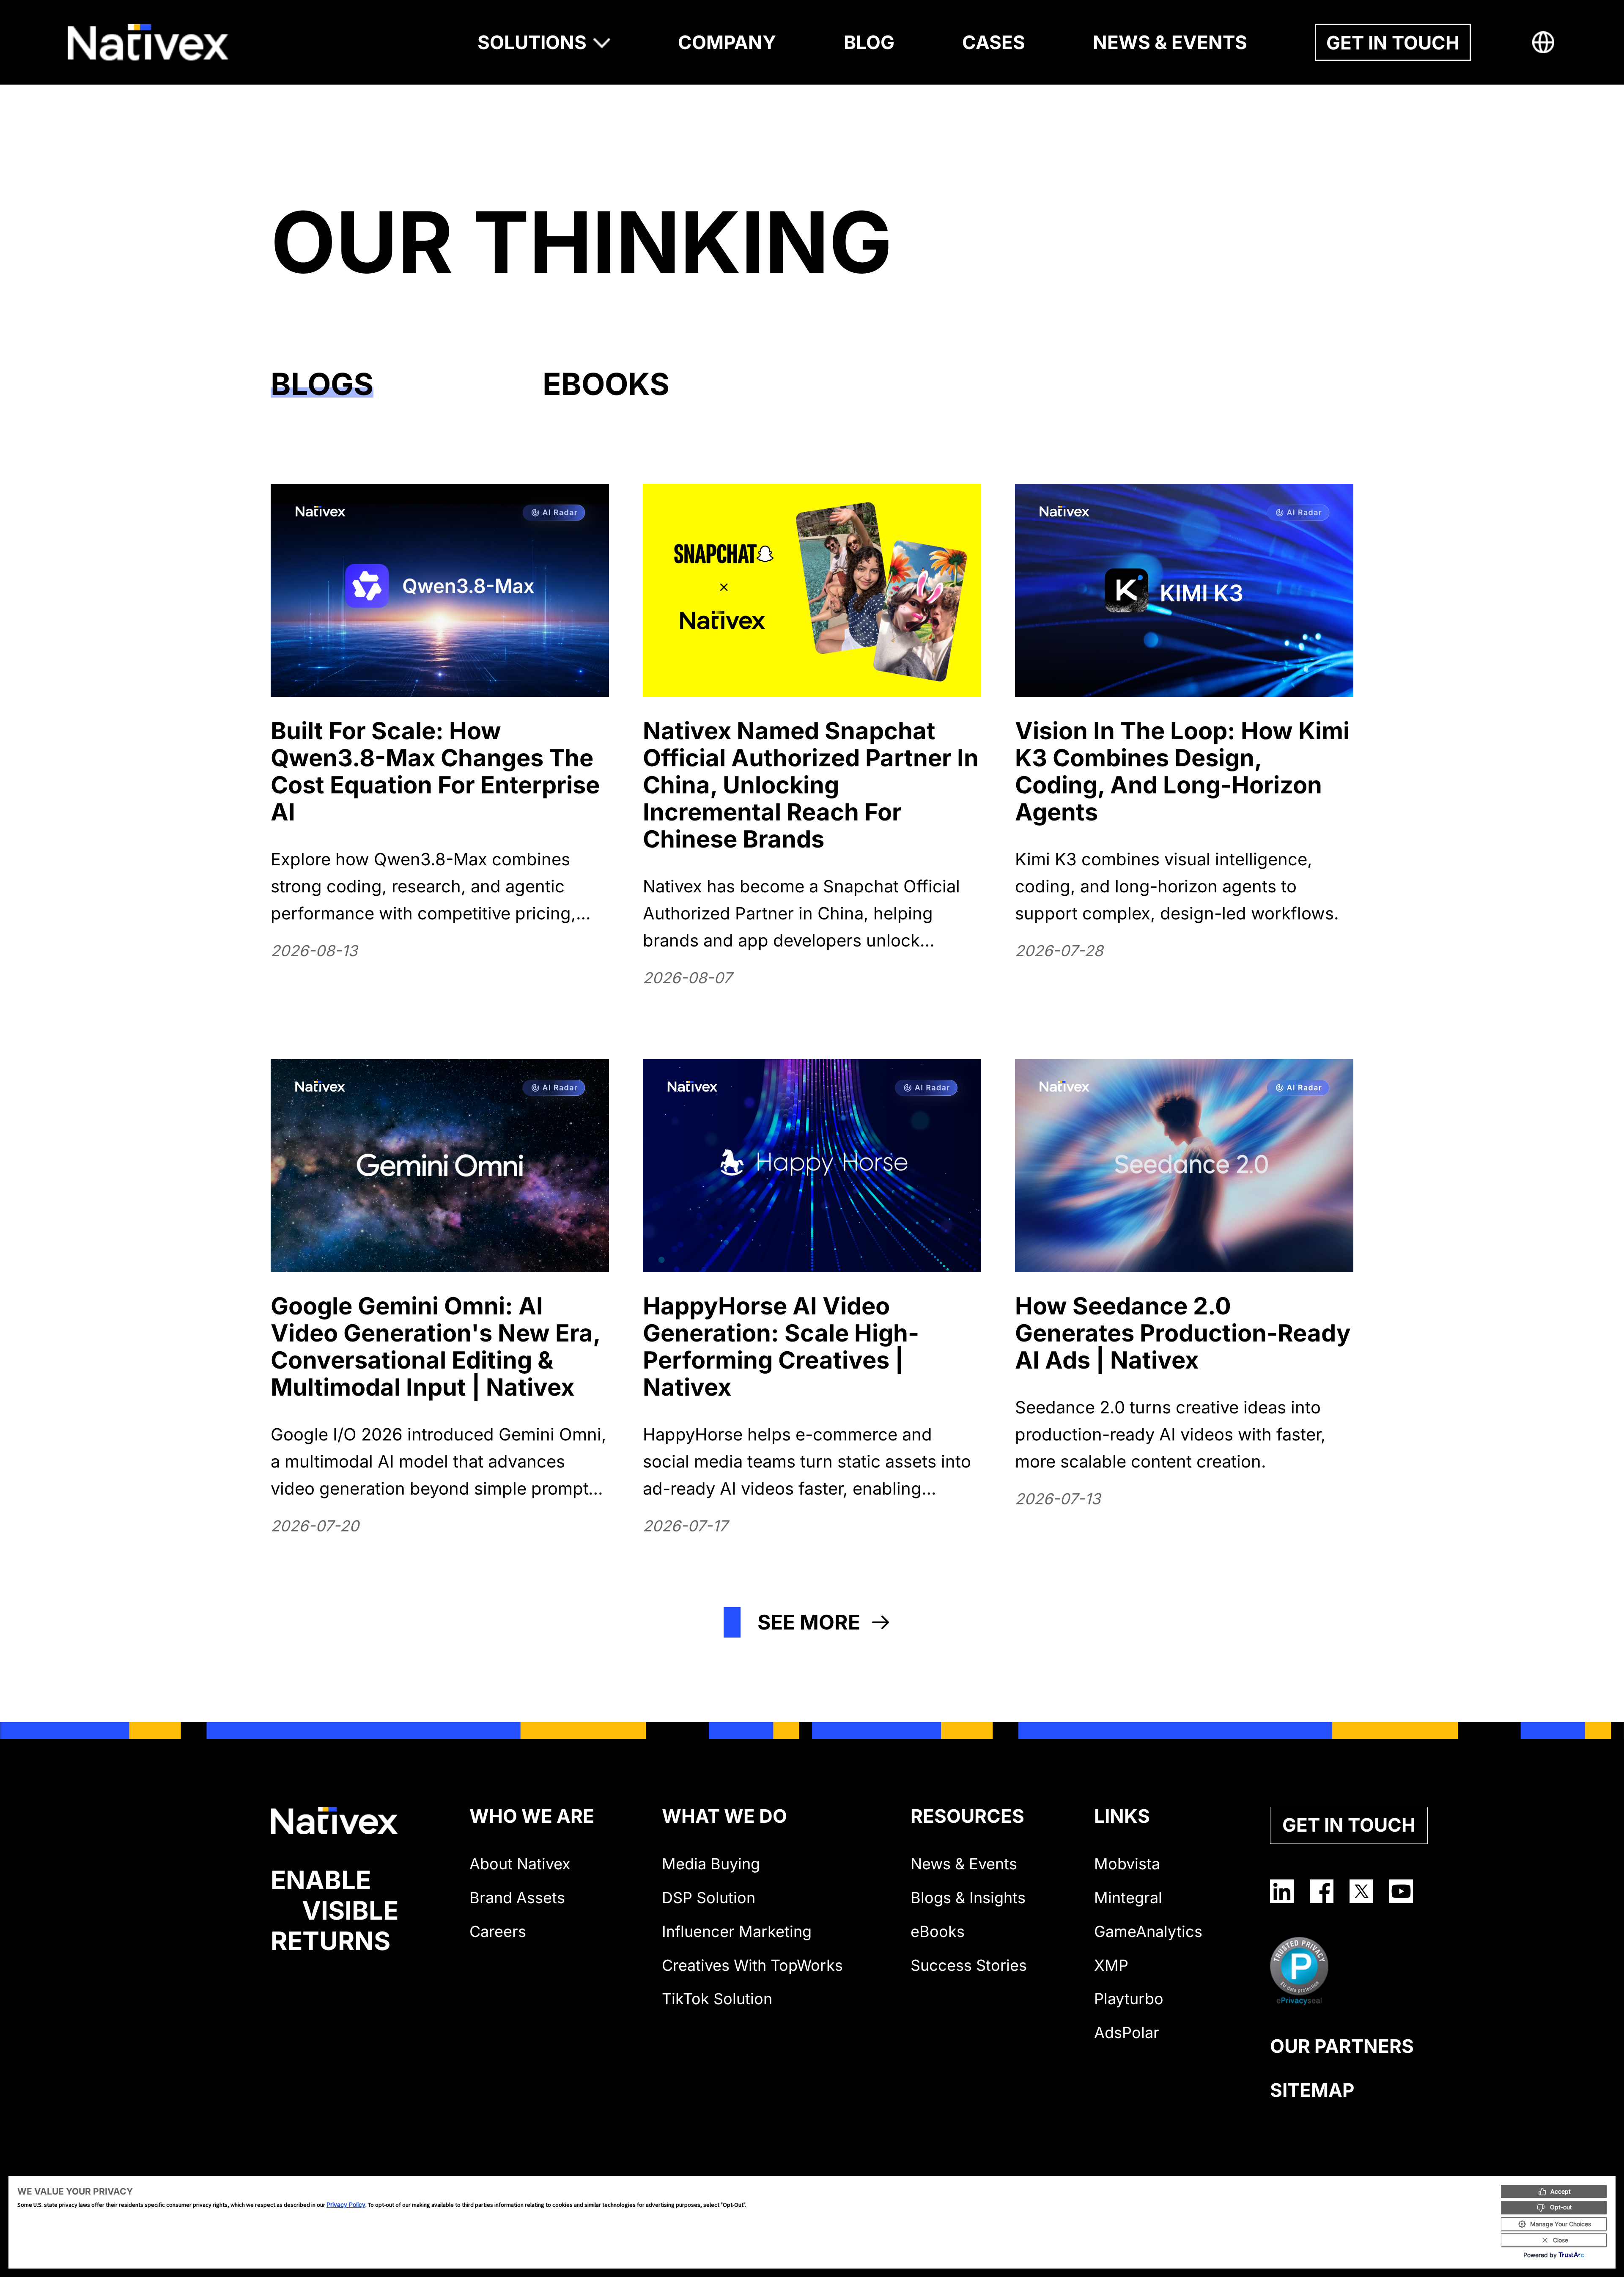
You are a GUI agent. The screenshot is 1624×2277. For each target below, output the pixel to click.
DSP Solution (709, 1898)
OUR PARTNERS (1342, 2046)
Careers (498, 1931)
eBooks (938, 1931)
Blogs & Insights (968, 1898)
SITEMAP (1312, 2090)
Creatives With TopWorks (752, 1965)
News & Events (964, 1864)
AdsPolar (1127, 2033)
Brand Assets (517, 1898)
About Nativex (520, 1864)
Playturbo (1129, 1999)
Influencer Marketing (737, 1931)
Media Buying (711, 1864)
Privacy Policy (346, 2204)
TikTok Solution (717, 1999)
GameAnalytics (1148, 1931)
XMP (1111, 1965)
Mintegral (1128, 1898)
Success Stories (969, 1965)
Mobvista (1127, 1864)
